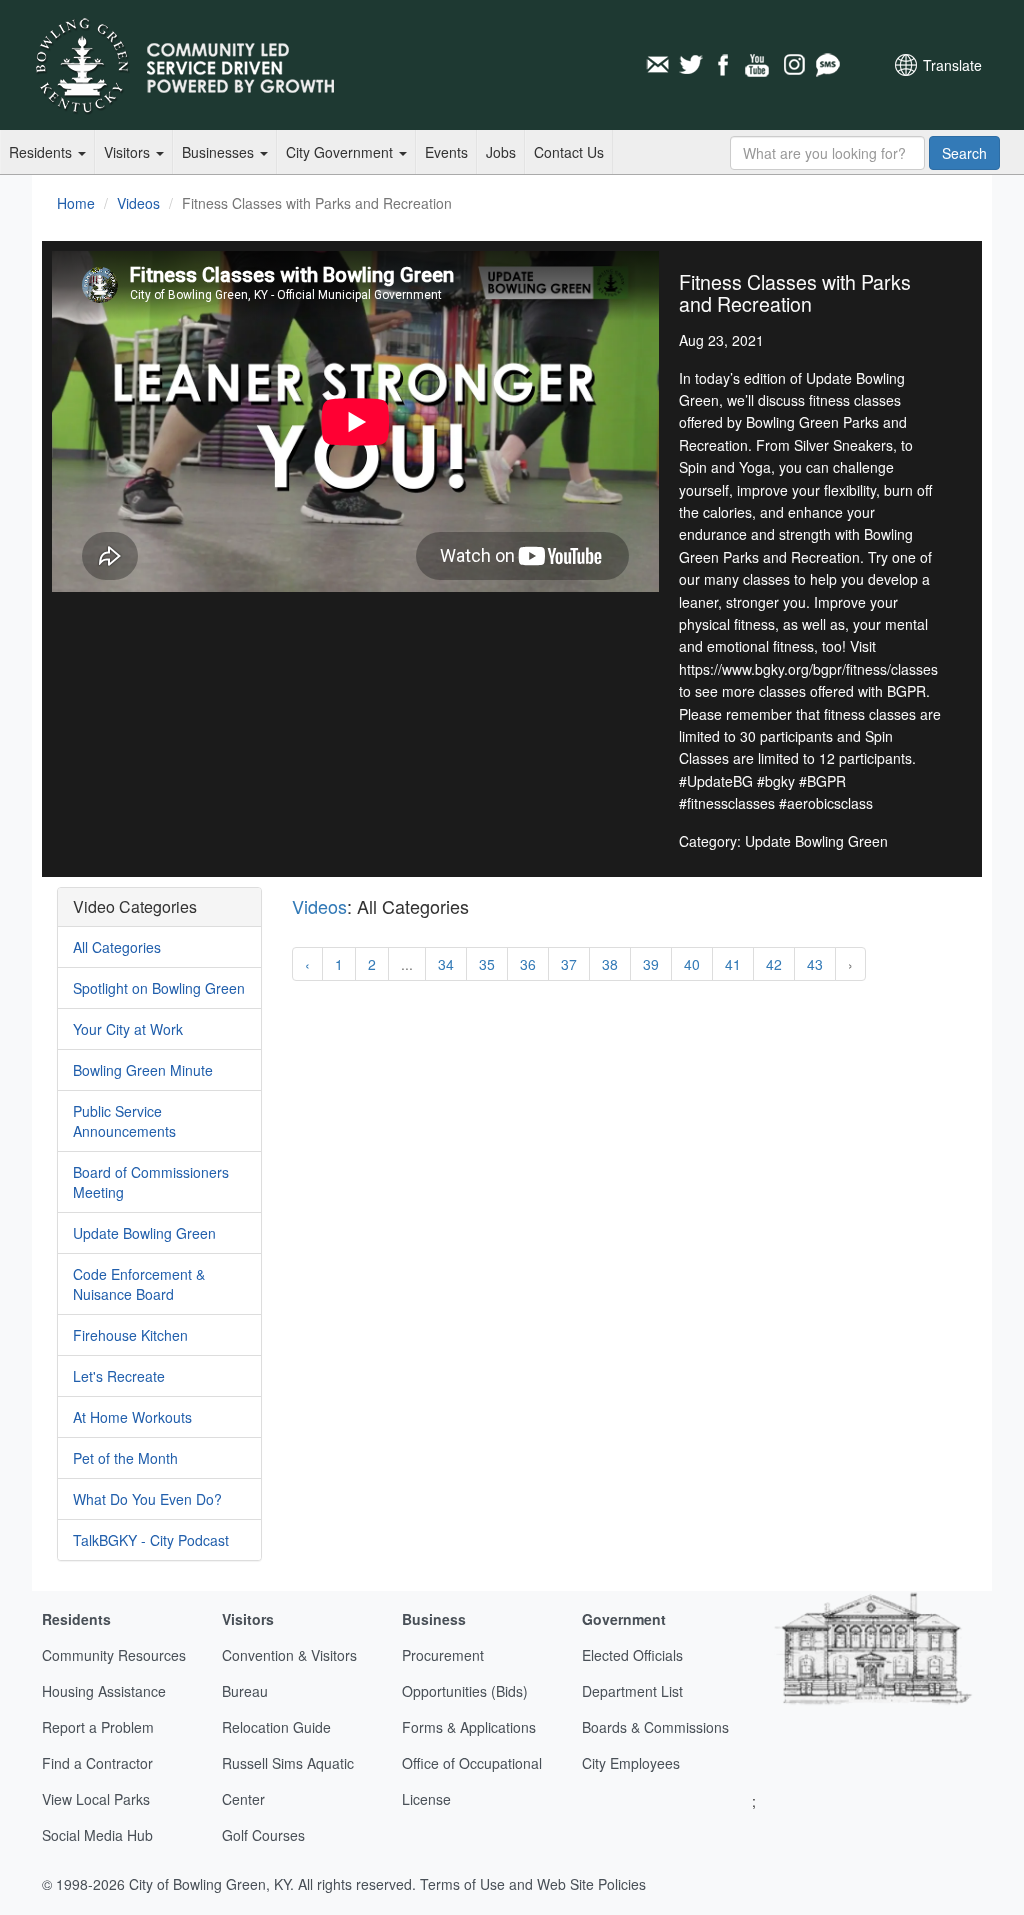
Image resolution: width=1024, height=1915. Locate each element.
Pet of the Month (125, 1458)
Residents (42, 152)
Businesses (220, 152)
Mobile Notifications (827, 65)
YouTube (759, 65)
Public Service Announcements (124, 1121)
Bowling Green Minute (143, 1070)
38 (610, 964)
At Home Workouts (132, 1417)
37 (569, 964)
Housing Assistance (104, 1691)
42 (774, 964)
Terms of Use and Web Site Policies (533, 1884)
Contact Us (569, 152)
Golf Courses (263, 1835)
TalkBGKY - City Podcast (151, 1540)
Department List (632, 1691)
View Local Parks (96, 1799)
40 (692, 964)
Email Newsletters (657, 65)
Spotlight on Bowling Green (159, 988)
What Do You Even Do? (147, 1499)
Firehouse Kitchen (130, 1335)
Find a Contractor (97, 1763)
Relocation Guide (276, 1727)
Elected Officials (632, 1655)
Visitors (129, 152)
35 (487, 964)
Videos (138, 203)
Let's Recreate (119, 1376)
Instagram (793, 65)
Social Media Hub (97, 1835)
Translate (952, 65)
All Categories (117, 947)
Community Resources (114, 1655)
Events (446, 152)
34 (446, 964)
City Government (341, 152)
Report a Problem (98, 1727)
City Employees (631, 1763)
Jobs (501, 152)
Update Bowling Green (144, 1233)
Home (76, 203)
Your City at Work (128, 1029)
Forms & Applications (469, 1727)
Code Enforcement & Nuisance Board (139, 1284)
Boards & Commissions (655, 1727)
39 (651, 964)
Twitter (691, 65)
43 (815, 964)
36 (528, 964)
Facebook (725, 65)
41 (733, 964)
